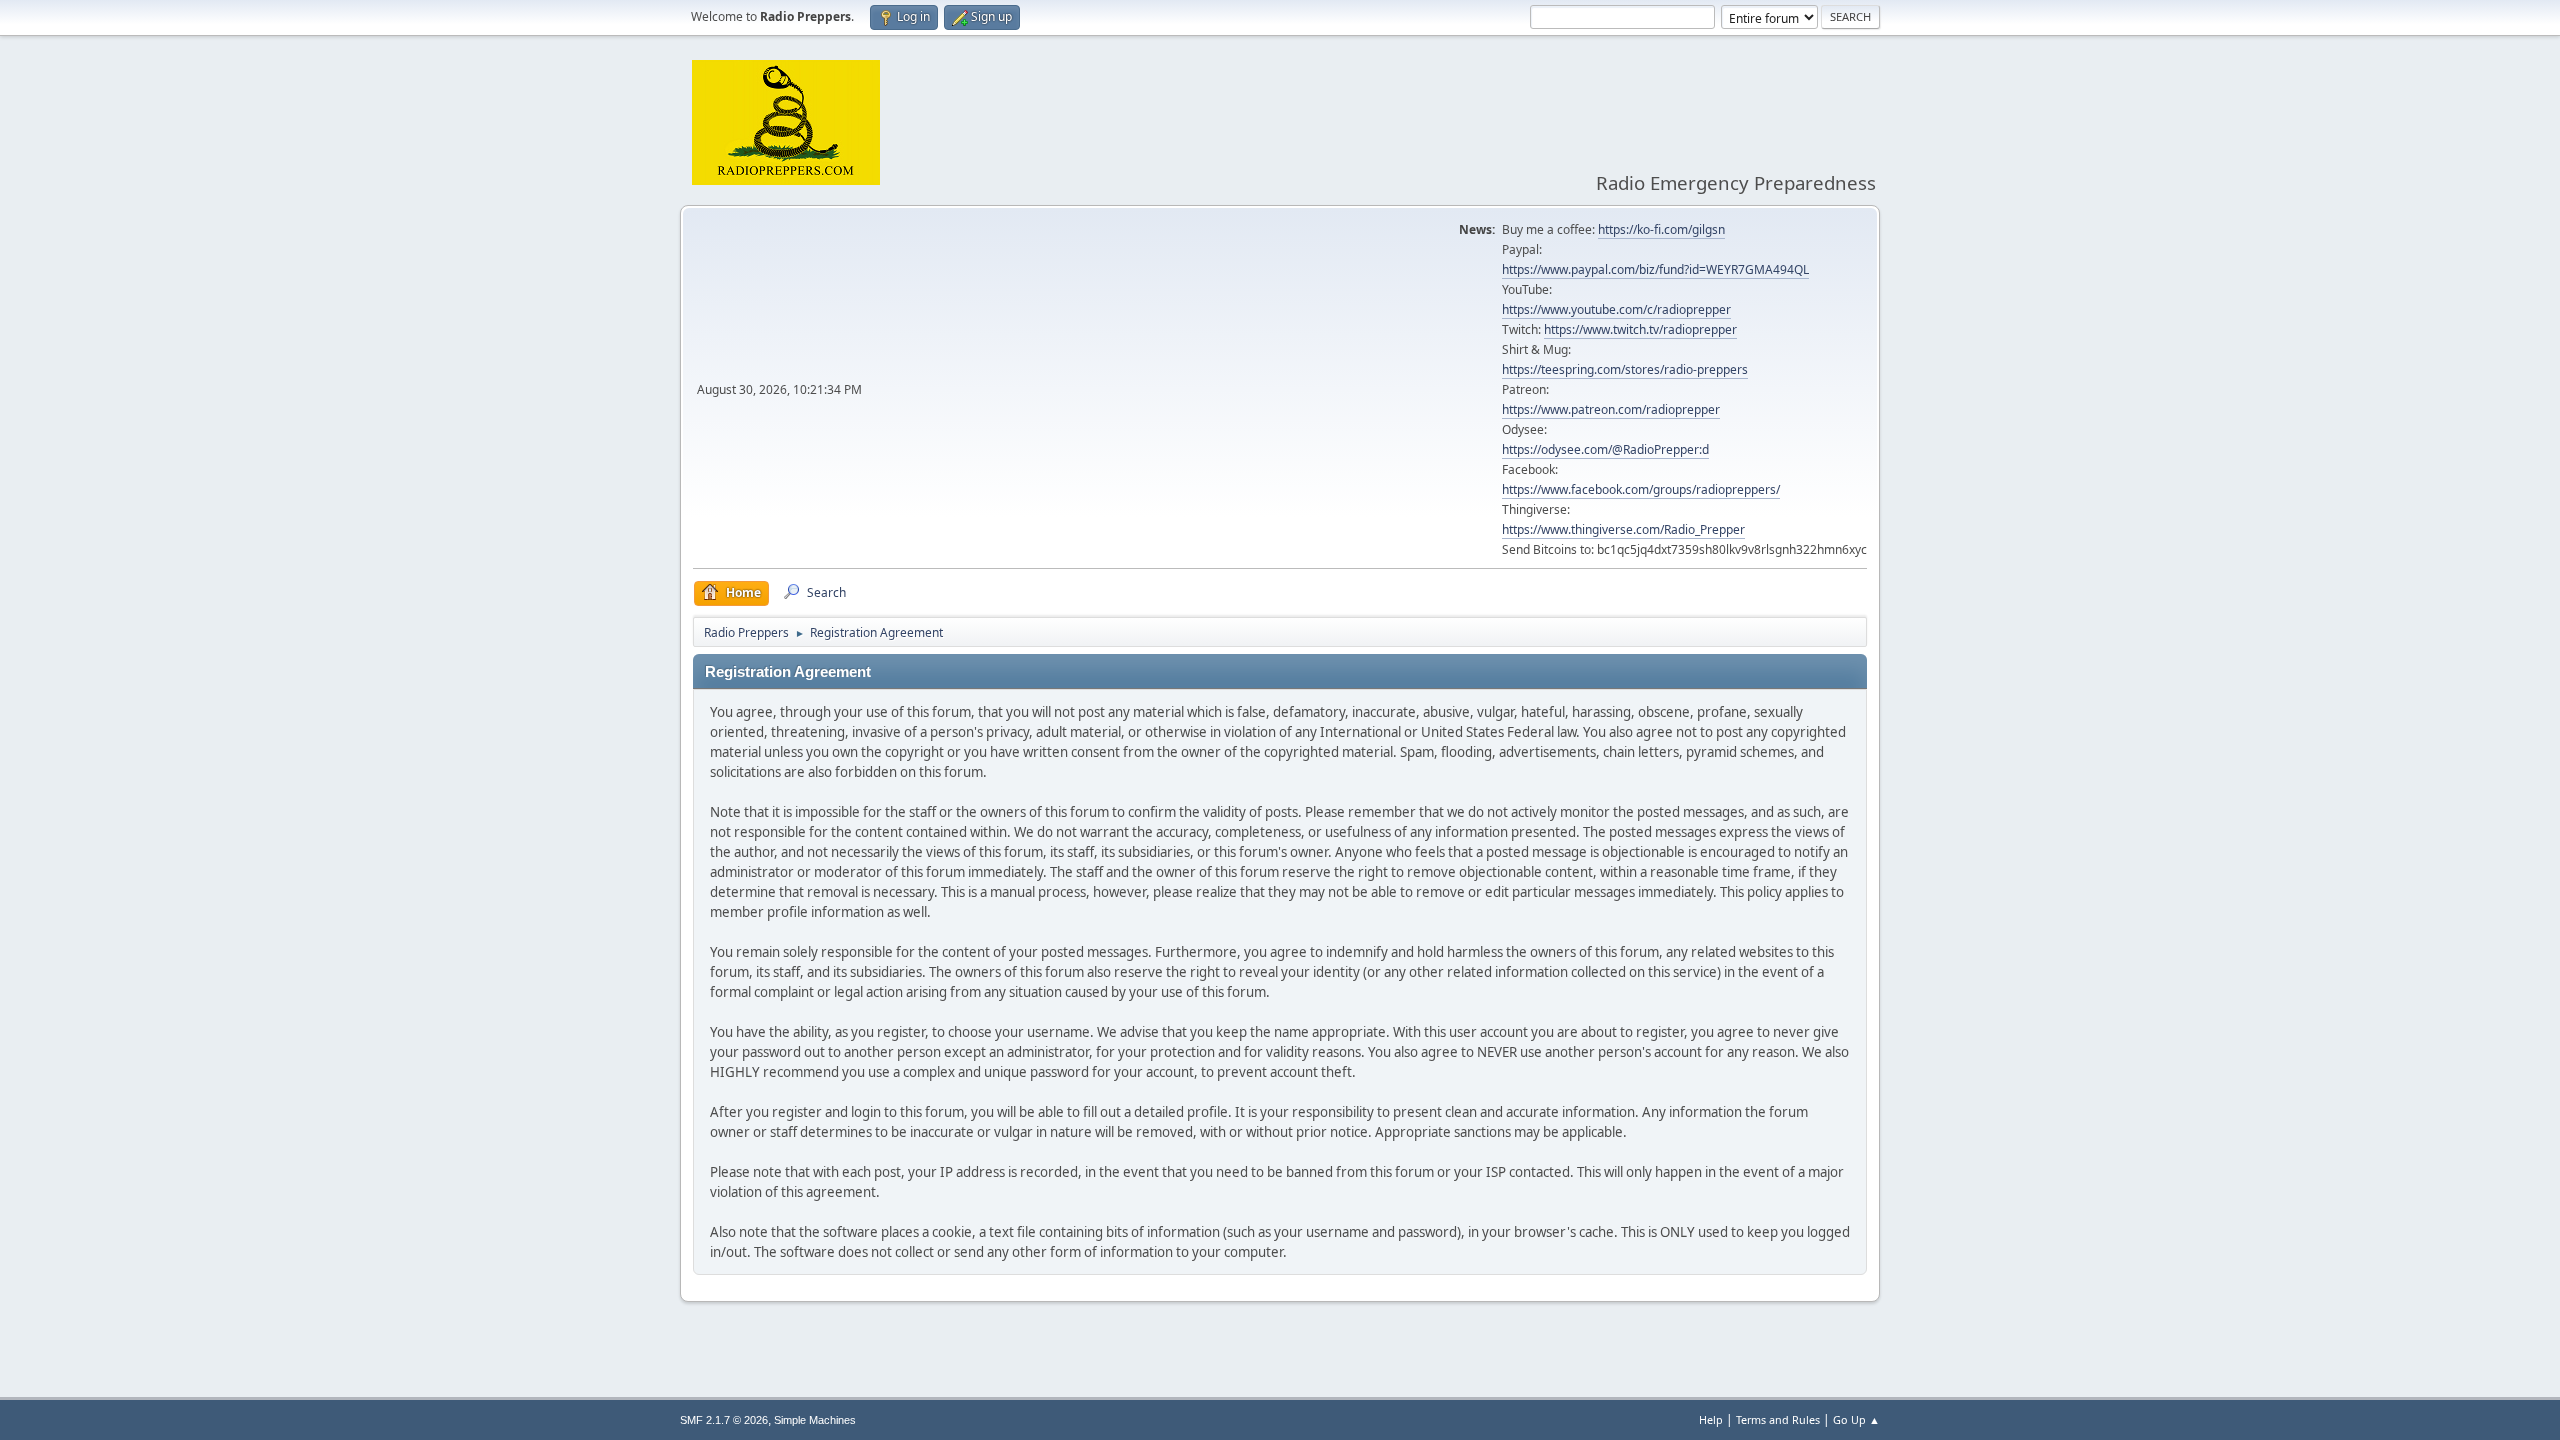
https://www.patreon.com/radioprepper (1611, 409)
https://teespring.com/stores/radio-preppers (1625, 369)
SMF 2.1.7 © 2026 (724, 1420)
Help (1711, 1419)
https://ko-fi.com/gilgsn (1661, 229)
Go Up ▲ (1856, 1419)
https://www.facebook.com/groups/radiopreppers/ (1641, 489)
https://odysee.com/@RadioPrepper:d (1605, 449)
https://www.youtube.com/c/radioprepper (1616, 309)
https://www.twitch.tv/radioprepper (1640, 329)
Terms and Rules (1778, 1419)
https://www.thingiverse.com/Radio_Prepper (1623, 529)
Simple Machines (815, 1420)
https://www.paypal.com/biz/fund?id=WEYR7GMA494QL (1655, 269)
